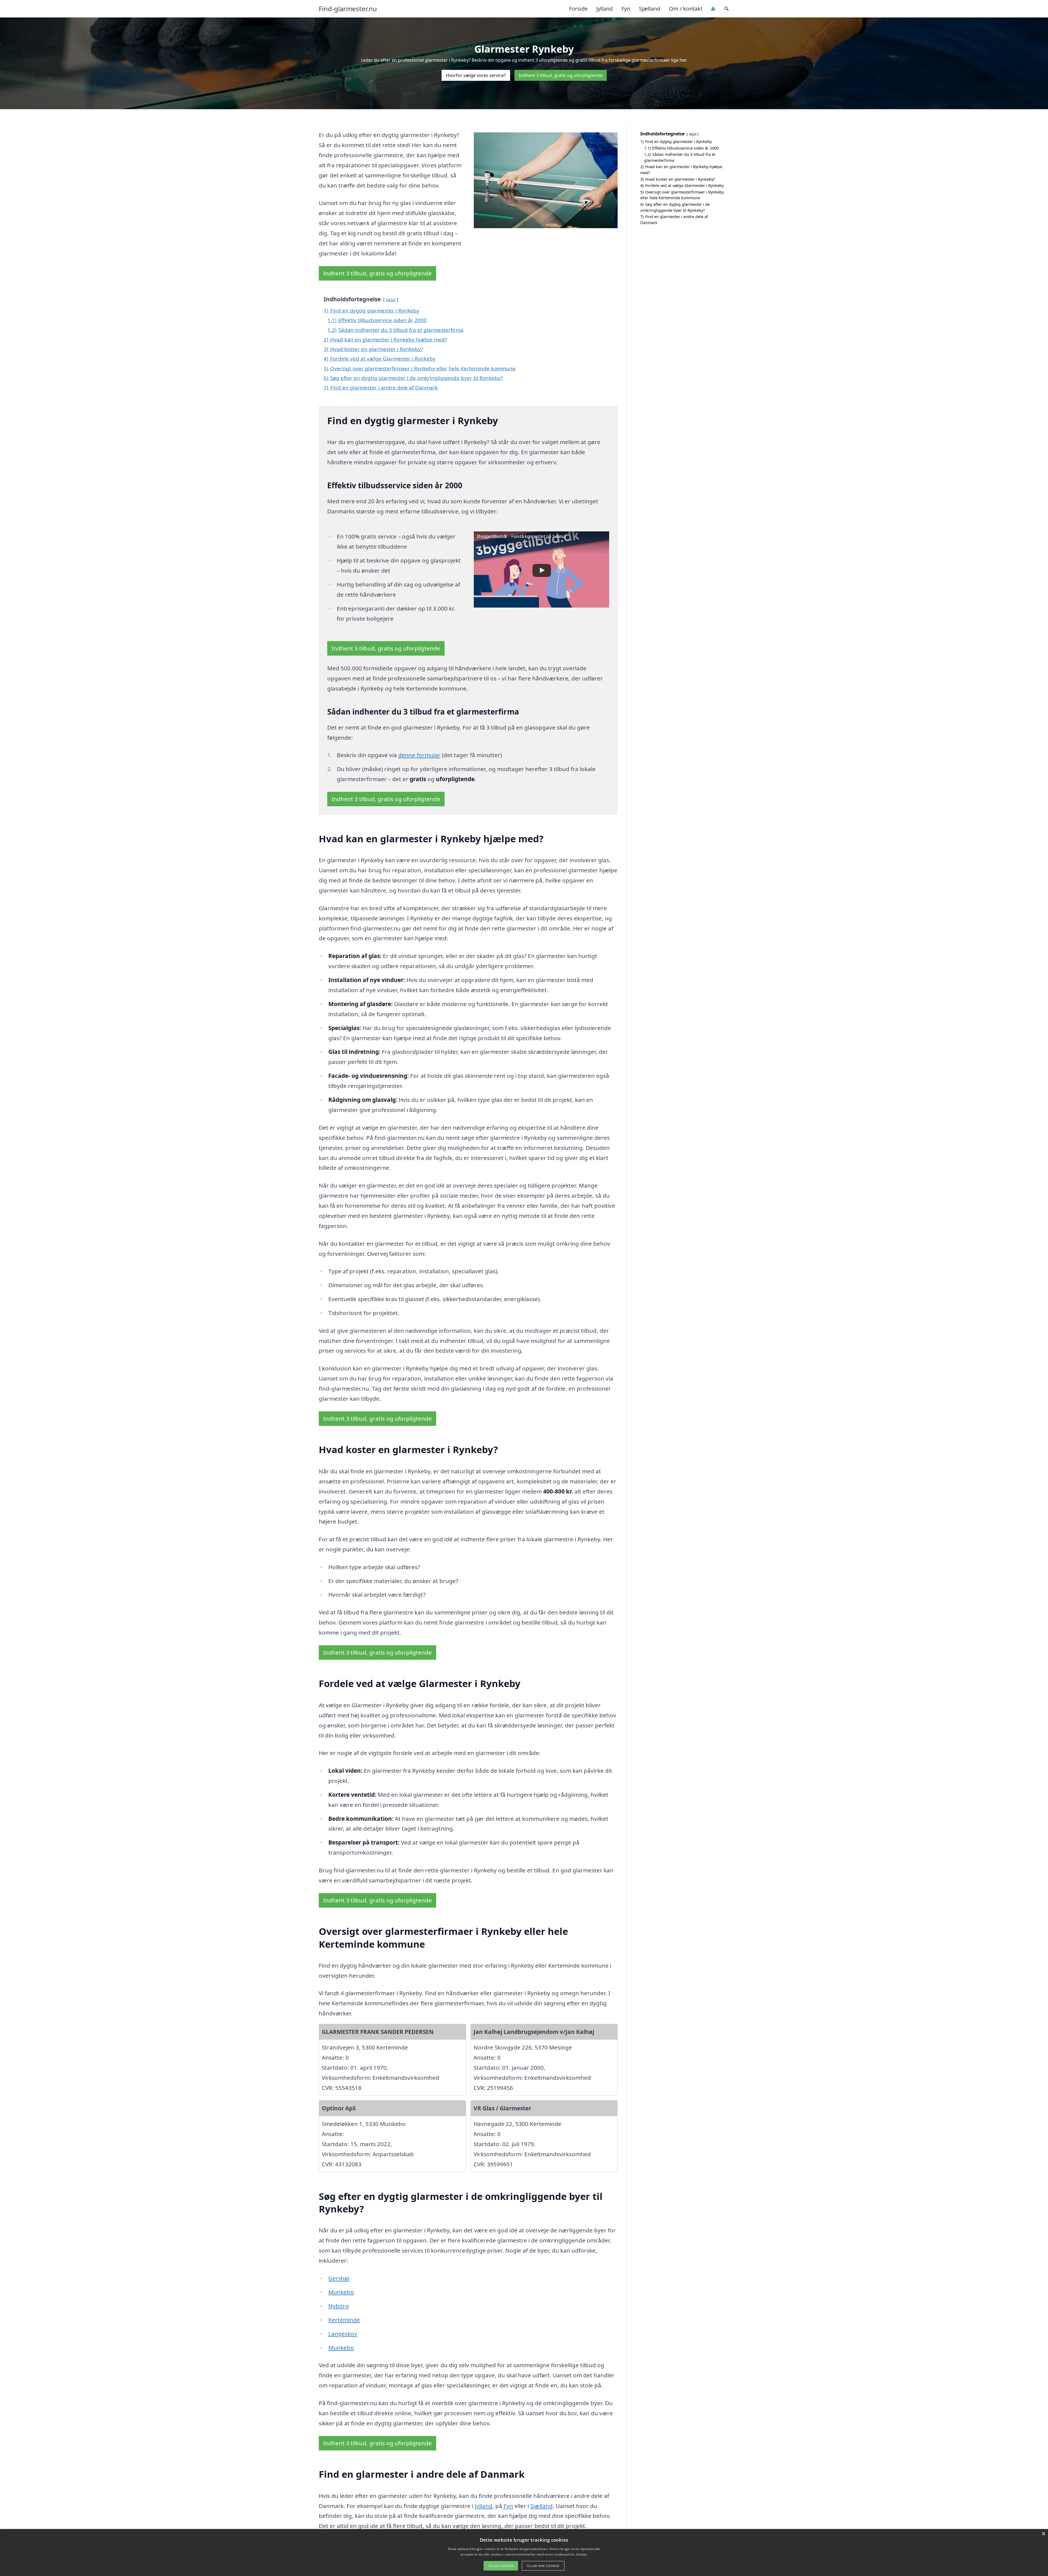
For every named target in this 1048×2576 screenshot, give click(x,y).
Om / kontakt (686, 9)
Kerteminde (344, 2320)
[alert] (524, 2553)
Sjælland (650, 9)
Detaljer (582, 2554)
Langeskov (343, 2334)
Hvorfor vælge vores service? (476, 75)
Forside (578, 9)
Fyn (626, 9)
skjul (391, 300)
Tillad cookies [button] (501, 2566)
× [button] (1043, 2534)
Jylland (605, 9)
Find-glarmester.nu (348, 9)
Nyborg (339, 2306)
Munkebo (341, 2292)
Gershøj (339, 2278)
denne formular (419, 755)
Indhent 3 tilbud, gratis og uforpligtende (561, 75)
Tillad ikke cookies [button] (543, 2566)
